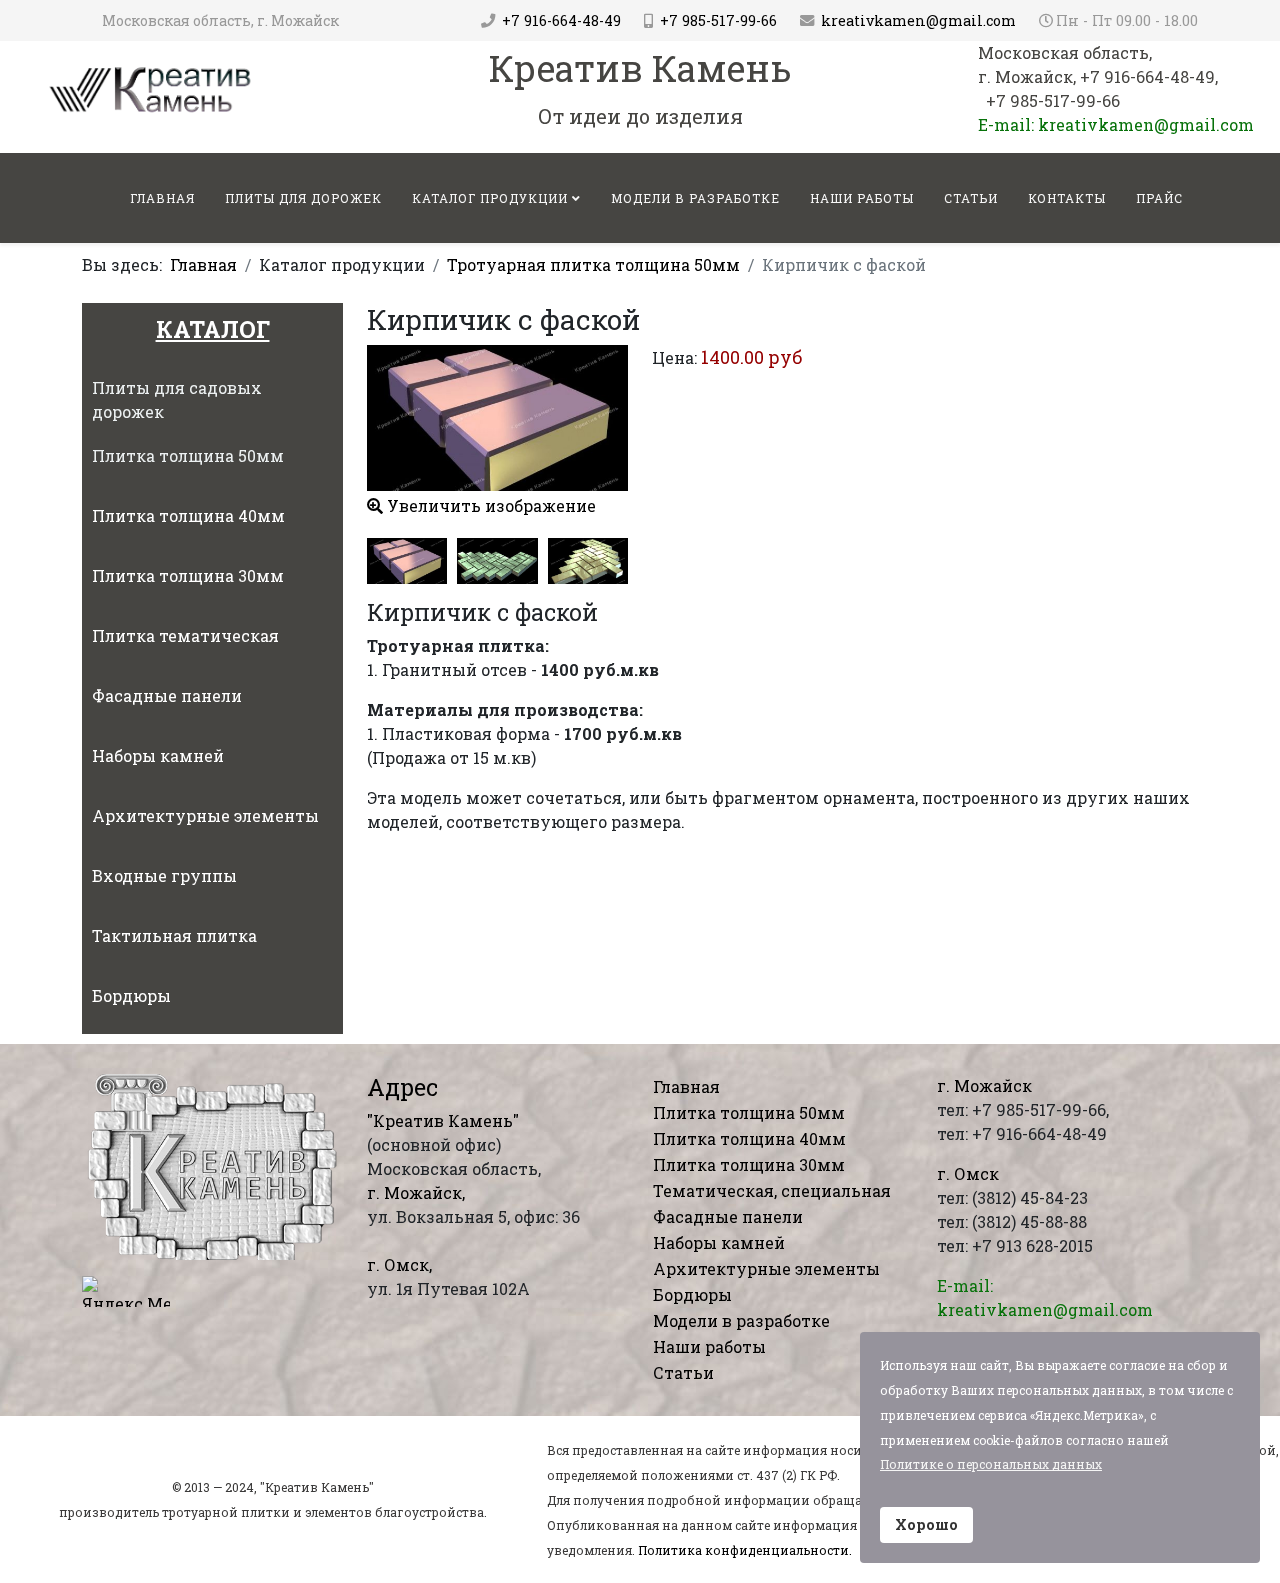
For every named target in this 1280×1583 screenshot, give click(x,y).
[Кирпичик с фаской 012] (497, 560)
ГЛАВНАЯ (162, 198)
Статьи (971, 198)
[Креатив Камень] (151, 88)
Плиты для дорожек (303, 198)
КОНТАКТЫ (1067, 198)
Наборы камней (719, 1242)
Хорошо (926, 1524)
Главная (203, 264)
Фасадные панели (728, 1216)
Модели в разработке (695, 198)
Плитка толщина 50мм (749, 1112)
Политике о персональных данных (991, 1464)
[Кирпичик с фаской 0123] (588, 560)
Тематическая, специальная (772, 1190)
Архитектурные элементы (766, 1268)
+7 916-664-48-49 (561, 20)
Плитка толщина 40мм (749, 1138)
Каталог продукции (490, 198)
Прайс (1159, 198)
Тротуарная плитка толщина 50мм (593, 264)
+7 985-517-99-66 (718, 20)
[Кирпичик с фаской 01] (407, 560)
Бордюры (692, 1294)
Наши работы (862, 198)
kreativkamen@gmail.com (918, 20)
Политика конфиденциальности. (745, 1550)
